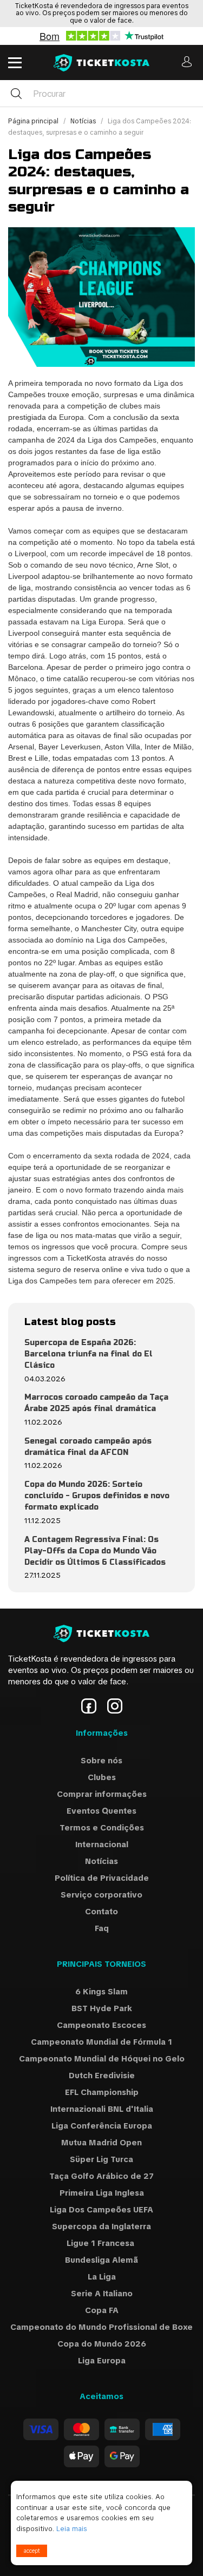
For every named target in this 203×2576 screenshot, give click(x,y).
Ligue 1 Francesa (101, 2243)
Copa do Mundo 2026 (102, 2344)
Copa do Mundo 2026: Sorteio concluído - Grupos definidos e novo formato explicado (97, 1496)
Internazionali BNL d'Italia (102, 2109)
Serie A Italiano (102, 2294)
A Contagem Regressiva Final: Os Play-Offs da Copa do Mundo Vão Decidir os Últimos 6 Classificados (95, 1551)
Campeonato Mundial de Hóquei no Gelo (102, 2059)
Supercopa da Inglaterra (101, 2226)
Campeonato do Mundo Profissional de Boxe (101, 2327)
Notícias (84, 121)
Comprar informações (102, 1794)
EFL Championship (102, 2092)
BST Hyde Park (102, 2008)
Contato (101, 1912)
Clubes (102, 1777)
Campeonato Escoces (101, 2025)
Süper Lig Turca (101, 2159)
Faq (102, 1928)
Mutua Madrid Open (101, 2143)
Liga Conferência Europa (102, 2126)
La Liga (102, 2277)
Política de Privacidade (102, 1878)
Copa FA (102, 2310)
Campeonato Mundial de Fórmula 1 (101, 2042)
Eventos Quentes (101, 1811)
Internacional (102, 1844)
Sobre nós (101, 1761)
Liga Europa (102, 2361)
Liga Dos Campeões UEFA (101, 2210)
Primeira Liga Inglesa (102, 2193)
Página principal (34, 121)
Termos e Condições (102, 1828)
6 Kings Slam (101, 1992)
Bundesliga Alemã (101, 2260)
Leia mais (72, 2529)
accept (32, 2551)
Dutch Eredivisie (102, 2076)
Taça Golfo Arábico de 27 (101, 2176)
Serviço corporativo (101, 1895)
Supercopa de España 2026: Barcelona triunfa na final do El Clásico (89, 1354)
